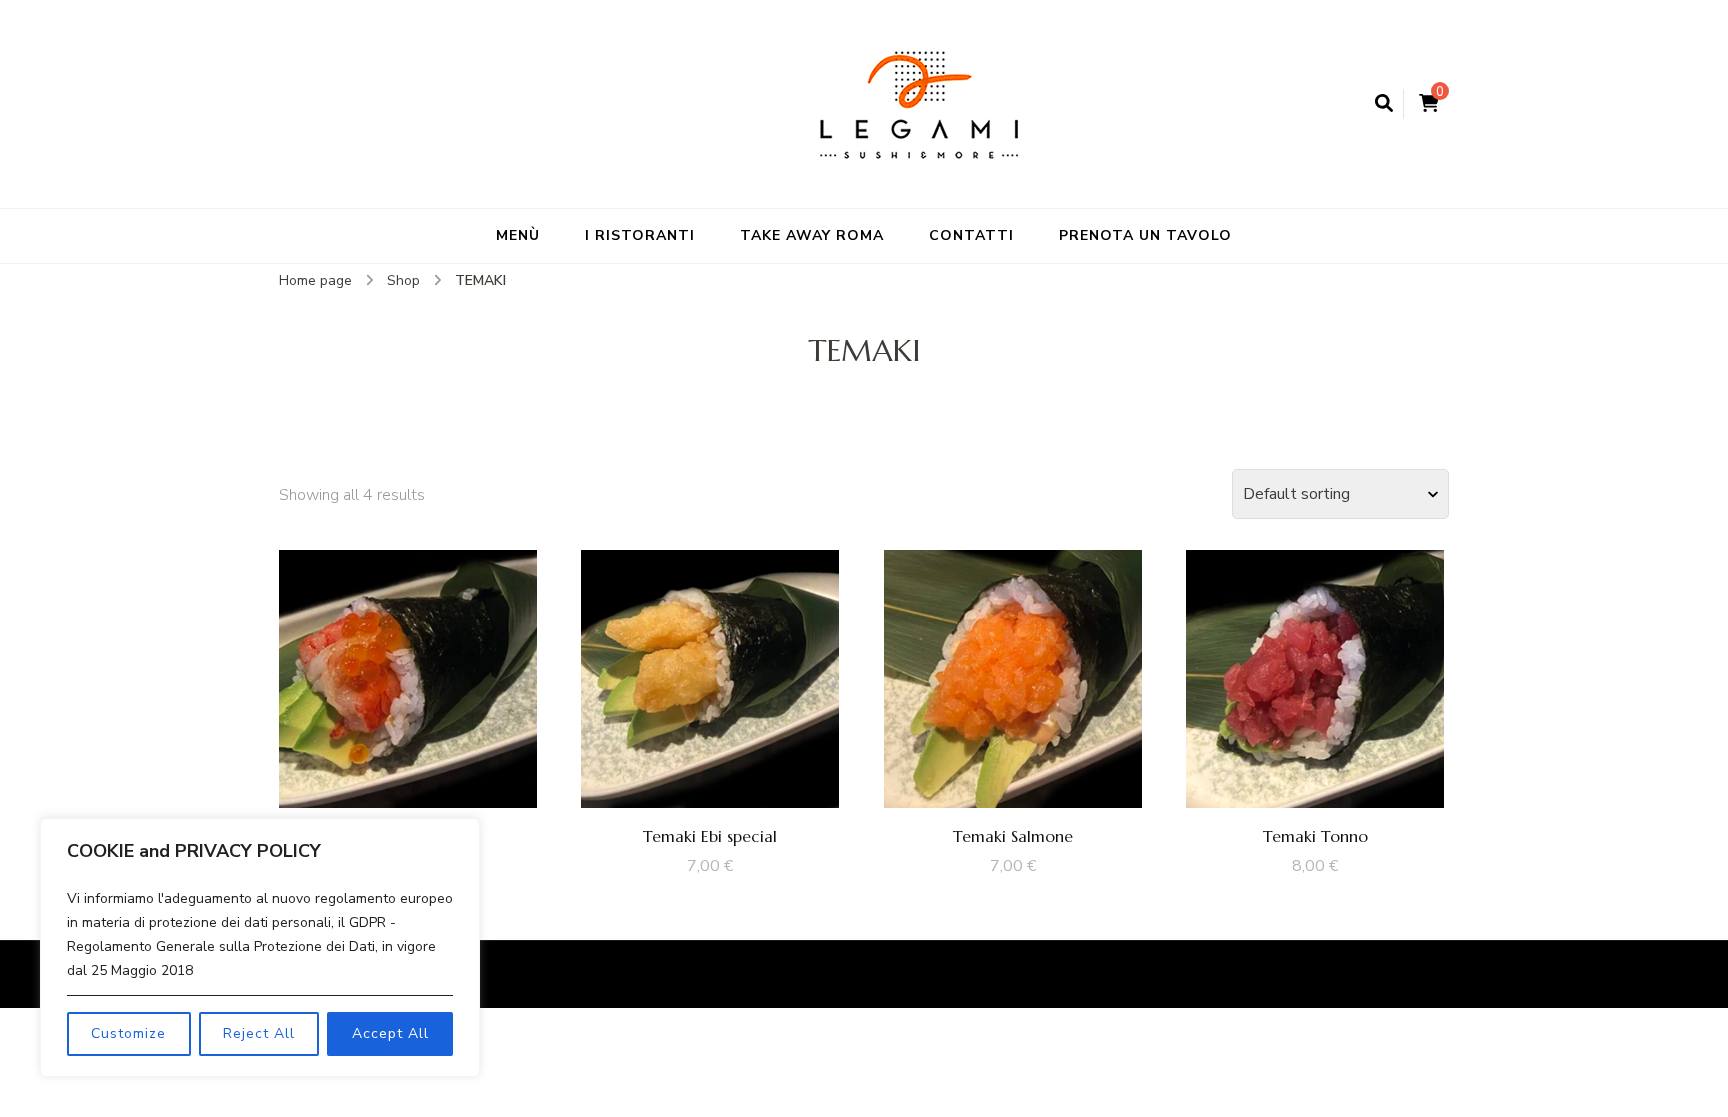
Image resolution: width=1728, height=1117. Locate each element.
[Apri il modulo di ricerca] (1384, 104)
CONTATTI (971, 235)
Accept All (390, 1033)
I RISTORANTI (640, 235)
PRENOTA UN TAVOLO (1145, 235)
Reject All (259, 1033)
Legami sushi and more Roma (584, 974)
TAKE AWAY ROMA (812, 235)
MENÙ (518, 235)
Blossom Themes (1136, 974)
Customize (128, 1033)
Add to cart (407, 673)
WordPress (1336, 974)
